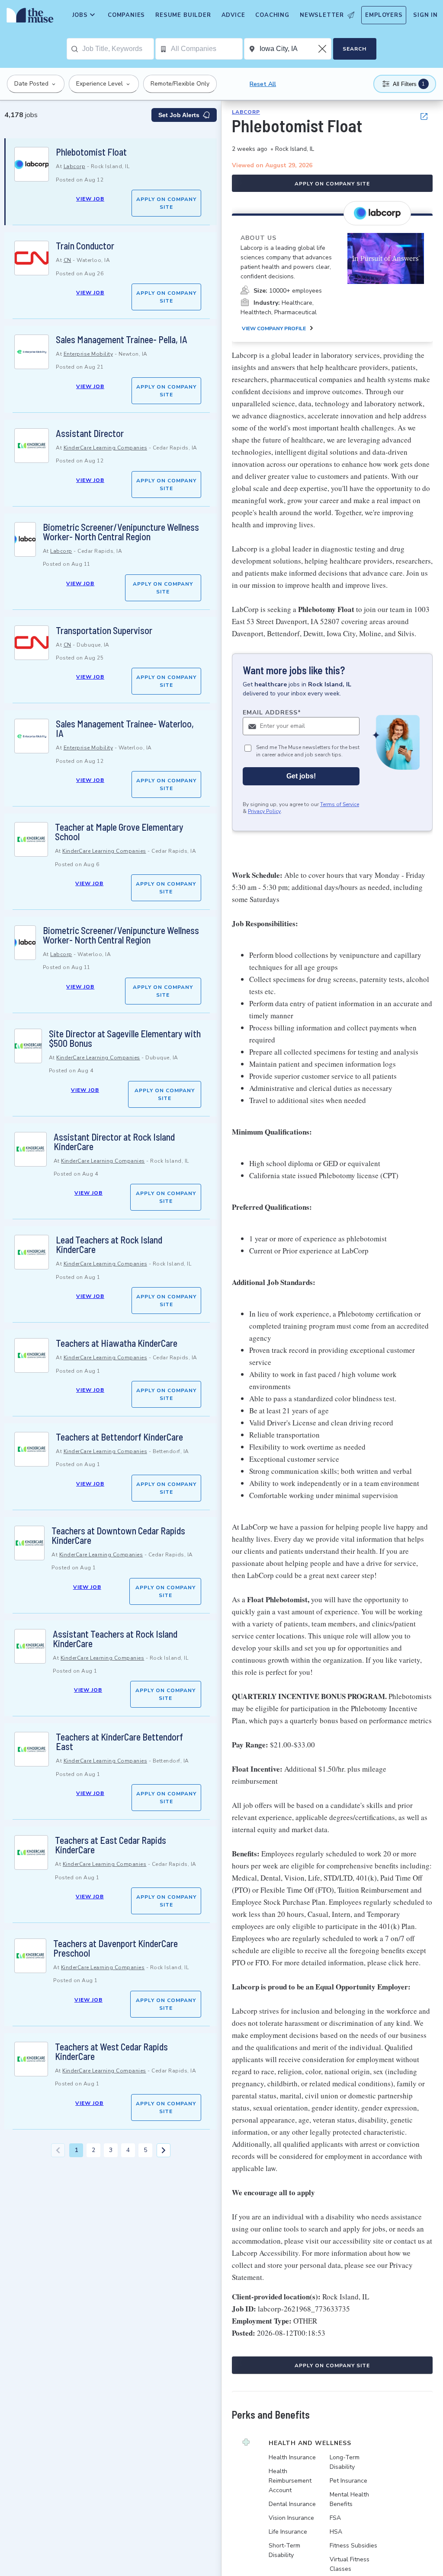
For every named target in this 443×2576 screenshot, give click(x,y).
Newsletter (322, 15)
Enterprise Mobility (88, 354)
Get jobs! (301, 776)
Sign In (425, 15)
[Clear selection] (323, 49)
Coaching (272, 15)
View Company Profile (274, 328)
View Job (90, 199)
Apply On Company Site (166, 203)
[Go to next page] (164, 2150)
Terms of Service (340, 804)
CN (67, 260)
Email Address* (272, 713)
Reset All (263, 84)
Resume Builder (183, 15)
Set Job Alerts (179, 115)
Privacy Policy (264, 811)
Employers (384, 15)
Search (355, 49)
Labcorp (75, 166)
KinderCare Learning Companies (106, 448)
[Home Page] (28, 17)
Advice (233, 15)
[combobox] (118, 49)
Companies (126, 15)
